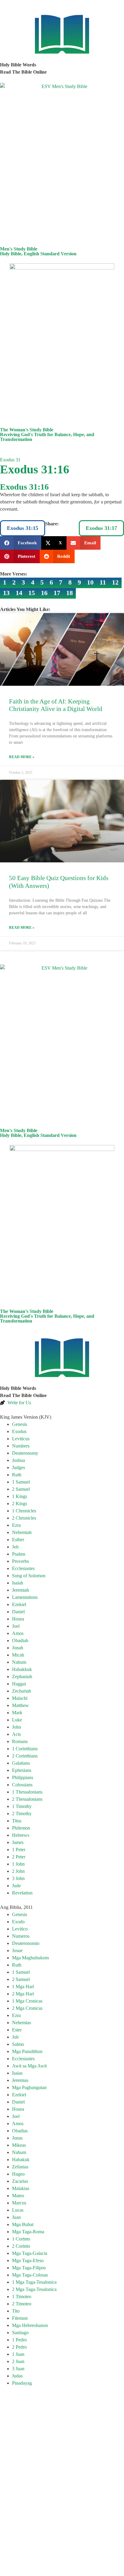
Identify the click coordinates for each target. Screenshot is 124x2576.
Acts (16, 1734)
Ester (17, 2030)
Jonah (18, 1648)
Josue (17, 1950)
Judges (19, 1467)
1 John (18, 1864)
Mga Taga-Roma (28, 2232)
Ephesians (22, 1770)
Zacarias (20, 2181)
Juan (16, 2217)
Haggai (19, 1684)
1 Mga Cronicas (27, 2001)
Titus (17, 1821)
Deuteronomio (26, 1943)
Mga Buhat (23, 2224)
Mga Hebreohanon (30, 2325)
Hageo (18, 2174)
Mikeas (19, 2145)
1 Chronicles (24, 1511)
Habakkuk (22, 1669)
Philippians (23, 1777)
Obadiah (20, 1640)
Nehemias (22, 2023)
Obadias (20, 2131)
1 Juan (18, 2354)
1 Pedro (19, 2340)
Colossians (22, 1785)
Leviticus (21, 1439)
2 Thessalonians (27, 1799)
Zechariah (22, 1691)
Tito (16, 2311)
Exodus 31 (10, 460)
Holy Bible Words (18, 65)
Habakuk (21, 2160)
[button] (21, 543)
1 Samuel (21, 1482)
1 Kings (20, 1496)
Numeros (21, 1936)
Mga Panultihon (27, 2051)
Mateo (18, 2196)
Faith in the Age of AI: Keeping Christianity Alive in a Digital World (56, 705)
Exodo (18, 1922)
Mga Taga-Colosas (30, 2275)
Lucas (18, 2210)
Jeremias (20, 2080)
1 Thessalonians (27, 1792)
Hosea (18, 1619)
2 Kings (20, 1504)
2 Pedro (19, 2347)
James (18, 1842)
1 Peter (19, 1850)
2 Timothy (22, 1814)
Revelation (22, 1893)
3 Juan (18, 2369)
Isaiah (18, 1583)
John (17, 1727)
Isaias (17, 2073)
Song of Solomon (29, 1576)
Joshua (19, 1460)
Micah (18, 1655)
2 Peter (19, 1857)
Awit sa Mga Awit (29, 2066)
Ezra (16, 1525)
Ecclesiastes (23, 1568)
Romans (20, 1741)
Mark (17, 1713)
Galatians (21, 1763)
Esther (18, 1540)
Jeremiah (20, 1590)
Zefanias (20, 2167)
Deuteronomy (25, 1453)
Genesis (20, 1424)
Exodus (19, 1431)
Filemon (20, 2318)
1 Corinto (21, 2239)
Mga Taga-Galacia (30, 2253)
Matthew (20, 1705)
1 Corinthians (25, 1749)
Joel (16, 1626)
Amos (18, 1633)
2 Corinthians (25, 1756)
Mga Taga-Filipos (29, 2268)
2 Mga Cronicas (27, 2008)
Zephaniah (22, 1677)
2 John (18, 1871)
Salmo (18, 2044)
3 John (18, 1878)
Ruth (17, 1475)
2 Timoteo (22, 2304)
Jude (16, 1886)
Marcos (19, 2203)
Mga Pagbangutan (29, 2087)
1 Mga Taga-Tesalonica (34, 2282)
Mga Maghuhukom (30, 1958)
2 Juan (18, 2361)
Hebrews (21, 1835)
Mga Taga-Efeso (28, 2260)
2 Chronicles (24, 1518)
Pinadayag (22, 2383)
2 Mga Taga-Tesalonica (34, 2289)
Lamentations (25, 1597)
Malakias (21, 2188)
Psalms (19, 1554)
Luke (17, 1720)
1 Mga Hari (23, 1987)
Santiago (20, 2333)
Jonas (17, 2138)
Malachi (20, 1698)
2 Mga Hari (23, 1994)
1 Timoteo (22, 2297)
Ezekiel (19, 1604)
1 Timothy (22, 1806)
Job (15, 1547)
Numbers (21, 1446)
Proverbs (20, 1561)
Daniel (18, 1612)
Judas (17, 2376)
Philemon (21, 1828)
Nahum (19, 1662)
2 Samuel (21, 1489)
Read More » (22, 757)
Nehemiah (22, 1532)
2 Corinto (21, 2246)
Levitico (20, 1929)
